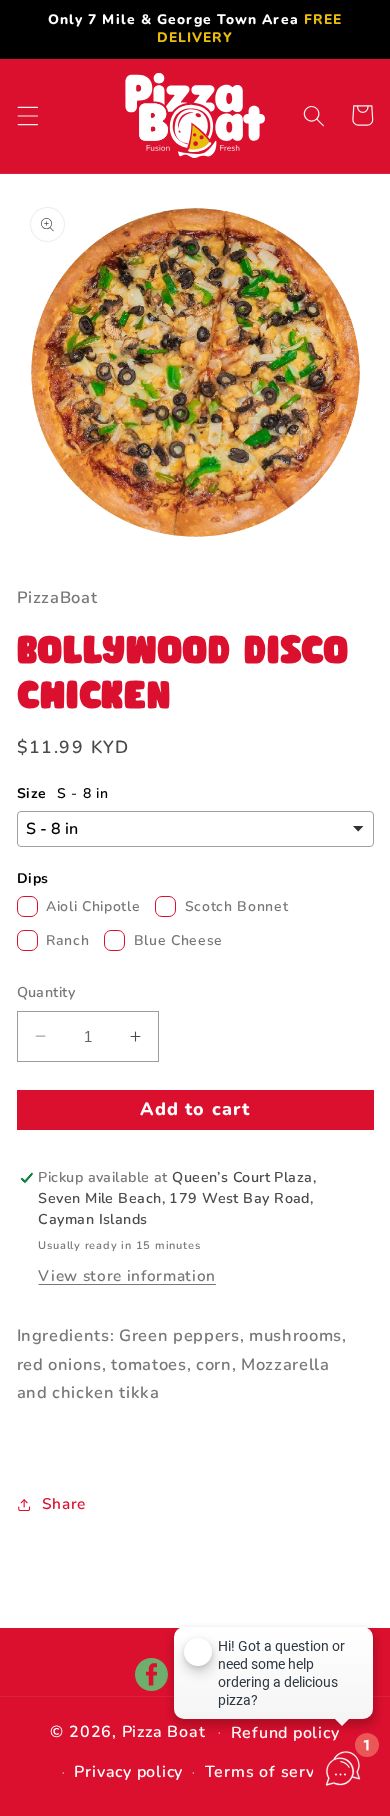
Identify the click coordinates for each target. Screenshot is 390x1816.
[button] (27, 115)
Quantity (46, 992)
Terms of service (271, 1772)
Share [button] (64, 1503)
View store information (127, 1275)
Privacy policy (128, 1772)
